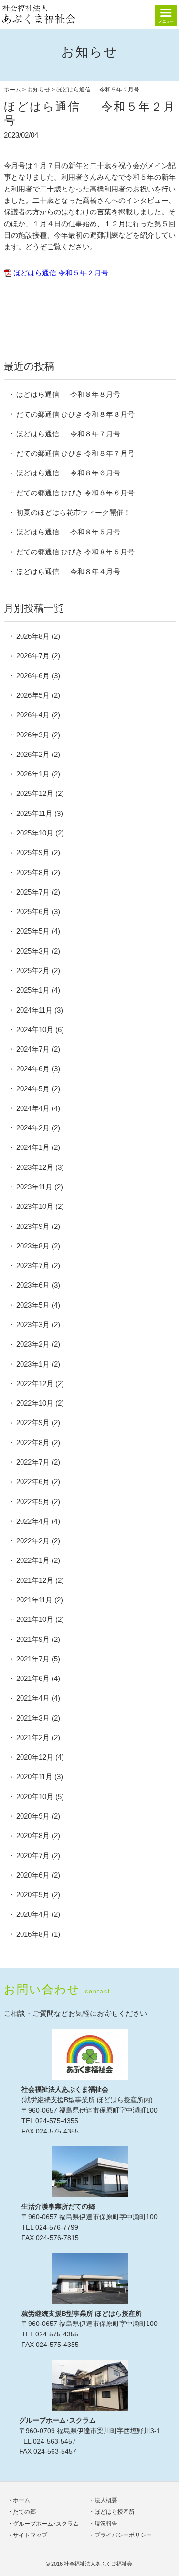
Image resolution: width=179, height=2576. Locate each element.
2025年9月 (33, 852)
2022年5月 (33, 1502)
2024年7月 (33, 1049)
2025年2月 (33, 971)
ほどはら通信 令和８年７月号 (68, 434)
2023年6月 (33, 1285)
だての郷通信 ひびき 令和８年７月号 (75, 453)
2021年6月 (33, 1678)
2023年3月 (33, 1324)
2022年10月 (35, 1403)
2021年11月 (34, 1600)
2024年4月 (33, 1108)
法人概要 (106, 2500)
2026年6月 (33, 676)
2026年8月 (33, 636)
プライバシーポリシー (123, 2535)
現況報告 (106, 2524)
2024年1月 (33, 1147)
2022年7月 (33, 1462)
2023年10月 (35, 1206)
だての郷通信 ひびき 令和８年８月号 (75, 414)
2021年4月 (33, 1698)
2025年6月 (33, 911)
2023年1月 (33, 1364)
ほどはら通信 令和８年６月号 (68, 473)
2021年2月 (33, 1737)
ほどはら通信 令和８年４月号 (68, 571)
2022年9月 (33, 1423)
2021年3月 (33, 1718)
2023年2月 (33, 1344)
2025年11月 (34, 813)
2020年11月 (34, 1776)
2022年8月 (33, 1443)
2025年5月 (33, 931)
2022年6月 (33, 1482)
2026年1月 (33, 774)
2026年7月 (33, 656)
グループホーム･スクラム (46, 2524)
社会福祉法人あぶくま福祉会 (98, 2564)
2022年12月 (35, 1384)
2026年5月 (33, 695)
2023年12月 (35, 1167)
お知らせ (39, 90)
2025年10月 (35, 833)
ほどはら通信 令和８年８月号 (68, 394)
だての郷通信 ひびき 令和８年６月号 (75, 493)
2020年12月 (35, 1757)
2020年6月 (33, 1875)
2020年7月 (33, 1856)
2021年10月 (35, 1619)
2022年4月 (33, 1521)
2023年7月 (33, 1265)
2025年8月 (33, 872)
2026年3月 (33, 735)
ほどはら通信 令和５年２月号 (61, 273)
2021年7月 (33, 1659)
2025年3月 (33, 951)
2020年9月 (33, 1816)
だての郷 (24, 2512)
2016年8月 (33, 1934)
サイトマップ (30, 2535)
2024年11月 (34, 1010)
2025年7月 (33, 892)
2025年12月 (35, 793)
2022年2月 (33, 1541)
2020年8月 (33, 1836)
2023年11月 (34, 1187)
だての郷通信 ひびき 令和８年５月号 (75, 552)
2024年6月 (33, 1069)
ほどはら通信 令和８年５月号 (68, 532)
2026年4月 (33, 715)
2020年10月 (35, 1796)
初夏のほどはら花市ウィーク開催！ (74, 512)
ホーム (12, 90)
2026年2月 (33, 754)
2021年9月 (33, 1639)
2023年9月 (33, 1226)
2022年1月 (33, 1560)
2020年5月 (33, 1895)
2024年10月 (35, 1030)
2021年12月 (35, 1580)
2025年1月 (33, 990)
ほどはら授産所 (115, 2512)
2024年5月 (33, 1089)
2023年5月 (33, 1305)
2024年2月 (33, 1128)
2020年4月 (33, 1914)
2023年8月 (33, 1246)
